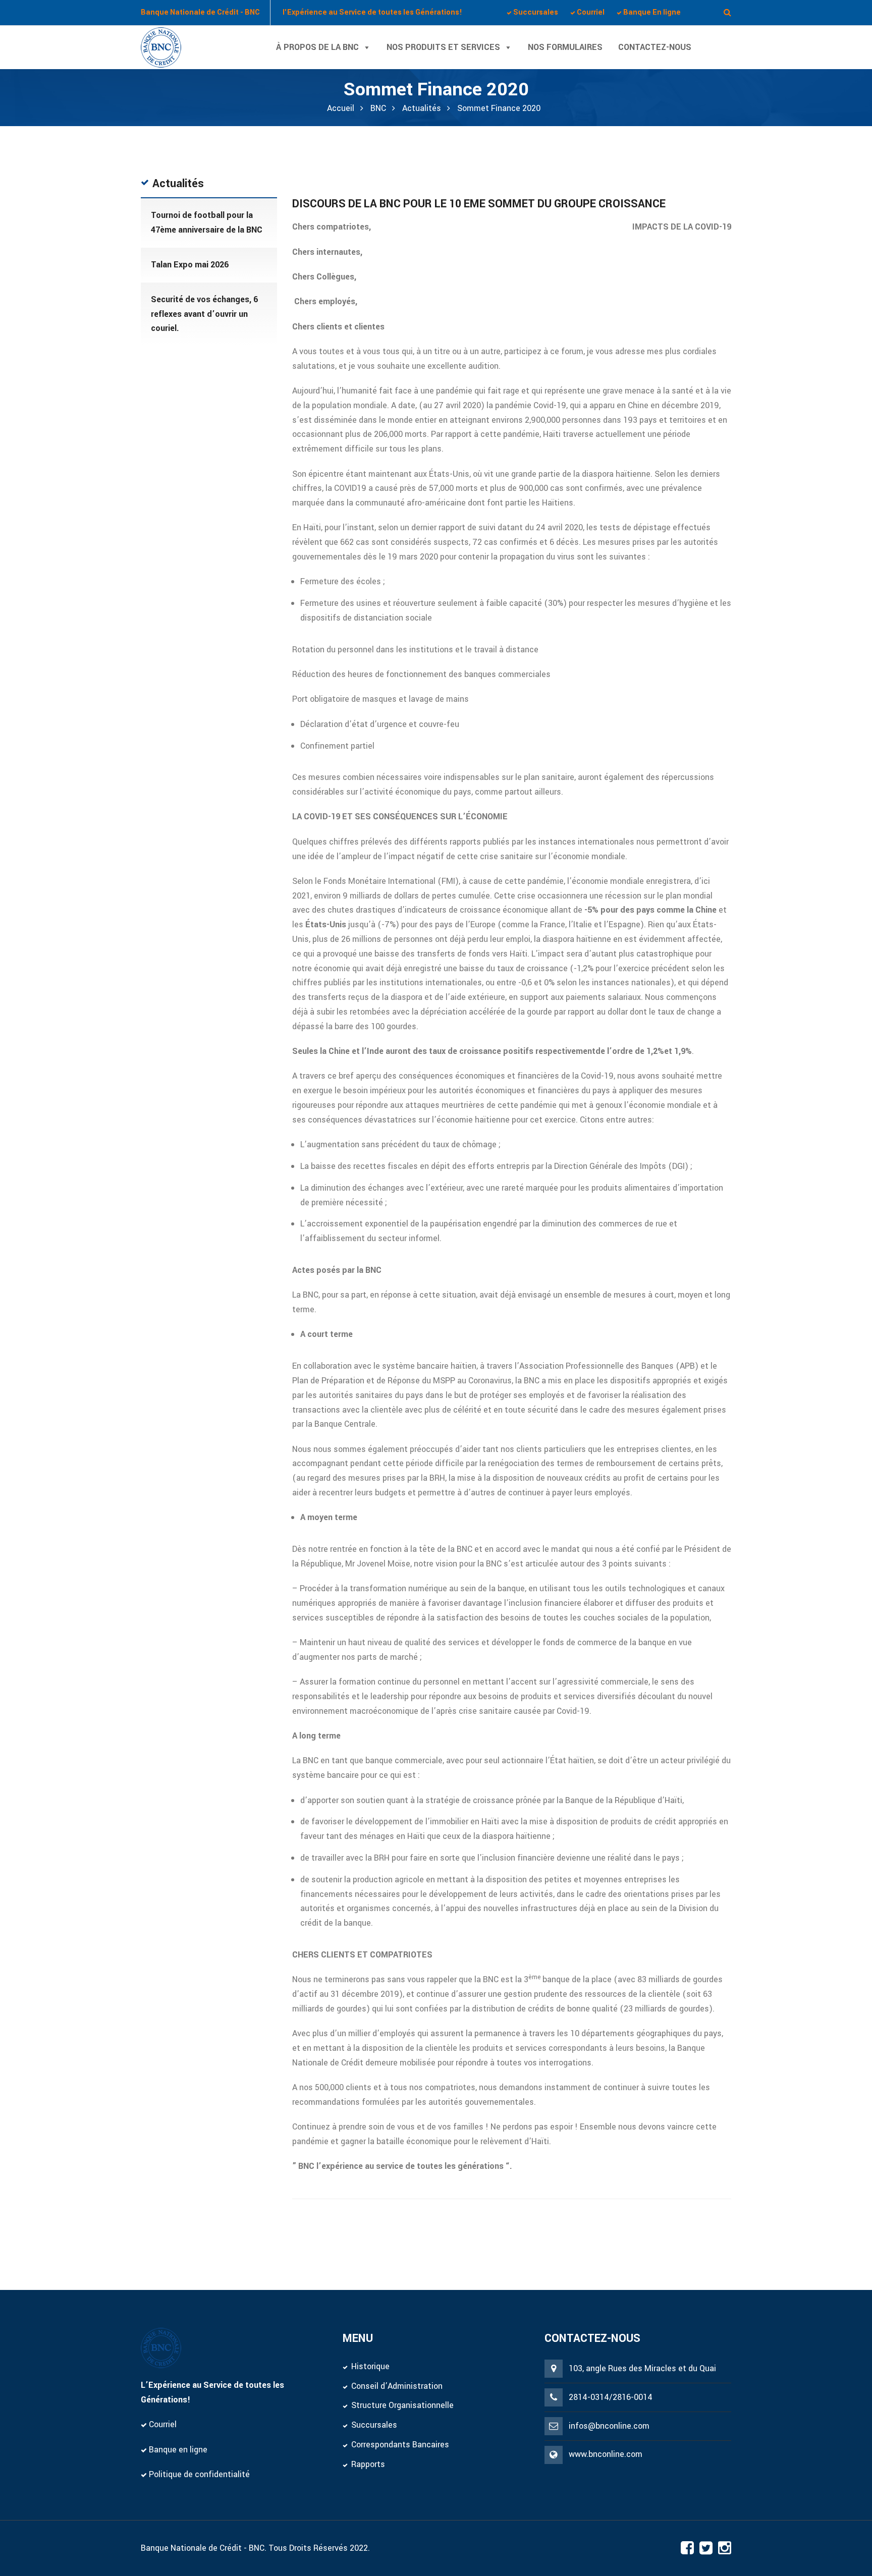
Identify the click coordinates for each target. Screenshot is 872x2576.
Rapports (368, 2464)
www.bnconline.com (606, 2454)
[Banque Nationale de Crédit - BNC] (161, 47)
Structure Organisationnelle (402, 2405)
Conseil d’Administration (397, 2386)
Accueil (341, 108)
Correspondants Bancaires (400, 2445)
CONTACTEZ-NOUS (655, 47)
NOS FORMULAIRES (565, 47)
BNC (378, 108)
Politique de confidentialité (198, 2474)
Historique (370, 2366)
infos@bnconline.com (609, 2426)
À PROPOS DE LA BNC (317, 47)
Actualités (422, 108)
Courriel (162, 2424)
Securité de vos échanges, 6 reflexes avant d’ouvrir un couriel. (204, 314)
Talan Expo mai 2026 (190, 265)
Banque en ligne (177, 2450)
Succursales (374, 2425)
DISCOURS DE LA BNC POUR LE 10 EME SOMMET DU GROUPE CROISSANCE (479, 204)
